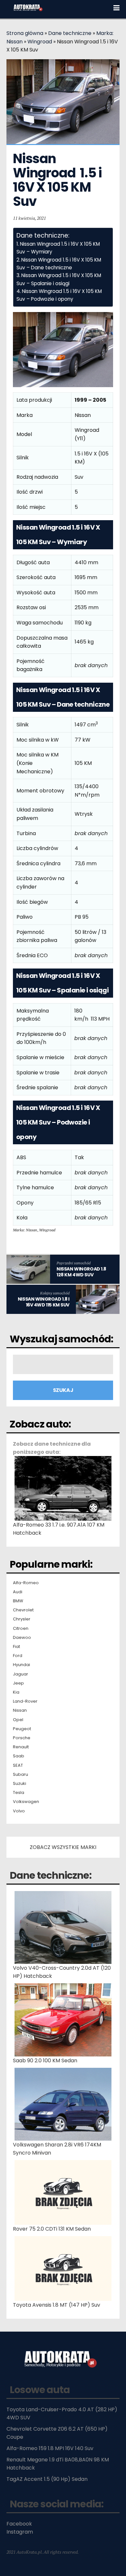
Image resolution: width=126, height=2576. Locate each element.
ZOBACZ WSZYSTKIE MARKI (63, 1847)
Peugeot (22, 1729)
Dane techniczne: (51, 1875)
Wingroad (40, 42)
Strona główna (25, 33)
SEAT (18, 1765)
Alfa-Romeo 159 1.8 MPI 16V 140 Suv (50, 2448)
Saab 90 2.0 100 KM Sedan (45, 2061)
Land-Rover (25, 1701)
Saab (19, 1756)
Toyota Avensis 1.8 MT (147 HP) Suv (57, 2305)
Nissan (20, 1710)
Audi (18, 1592)
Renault (21, 1747)
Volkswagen (26, 1802)
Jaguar (21, 1674)
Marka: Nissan (25, 1230)
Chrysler (22, 1619)
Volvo (19, 1811)
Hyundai (21, 1665)
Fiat (16, 1647)
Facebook (19, 2524)
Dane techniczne (70, 33)
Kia (16, 1692)
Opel (18, 1720)
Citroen (21, 1629)
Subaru (21, 1775)
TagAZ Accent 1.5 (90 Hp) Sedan (47, 2479)
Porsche (22, 1738)
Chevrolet (23, 1610)
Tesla (19, 1793)
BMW (18, 1601)
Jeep (18, 1683)
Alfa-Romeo (26, 1583)
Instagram (20, 2532)
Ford (18, 1656)
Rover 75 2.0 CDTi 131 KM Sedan (52, 2229)
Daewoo (22, 1638)
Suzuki (20, 1784)
